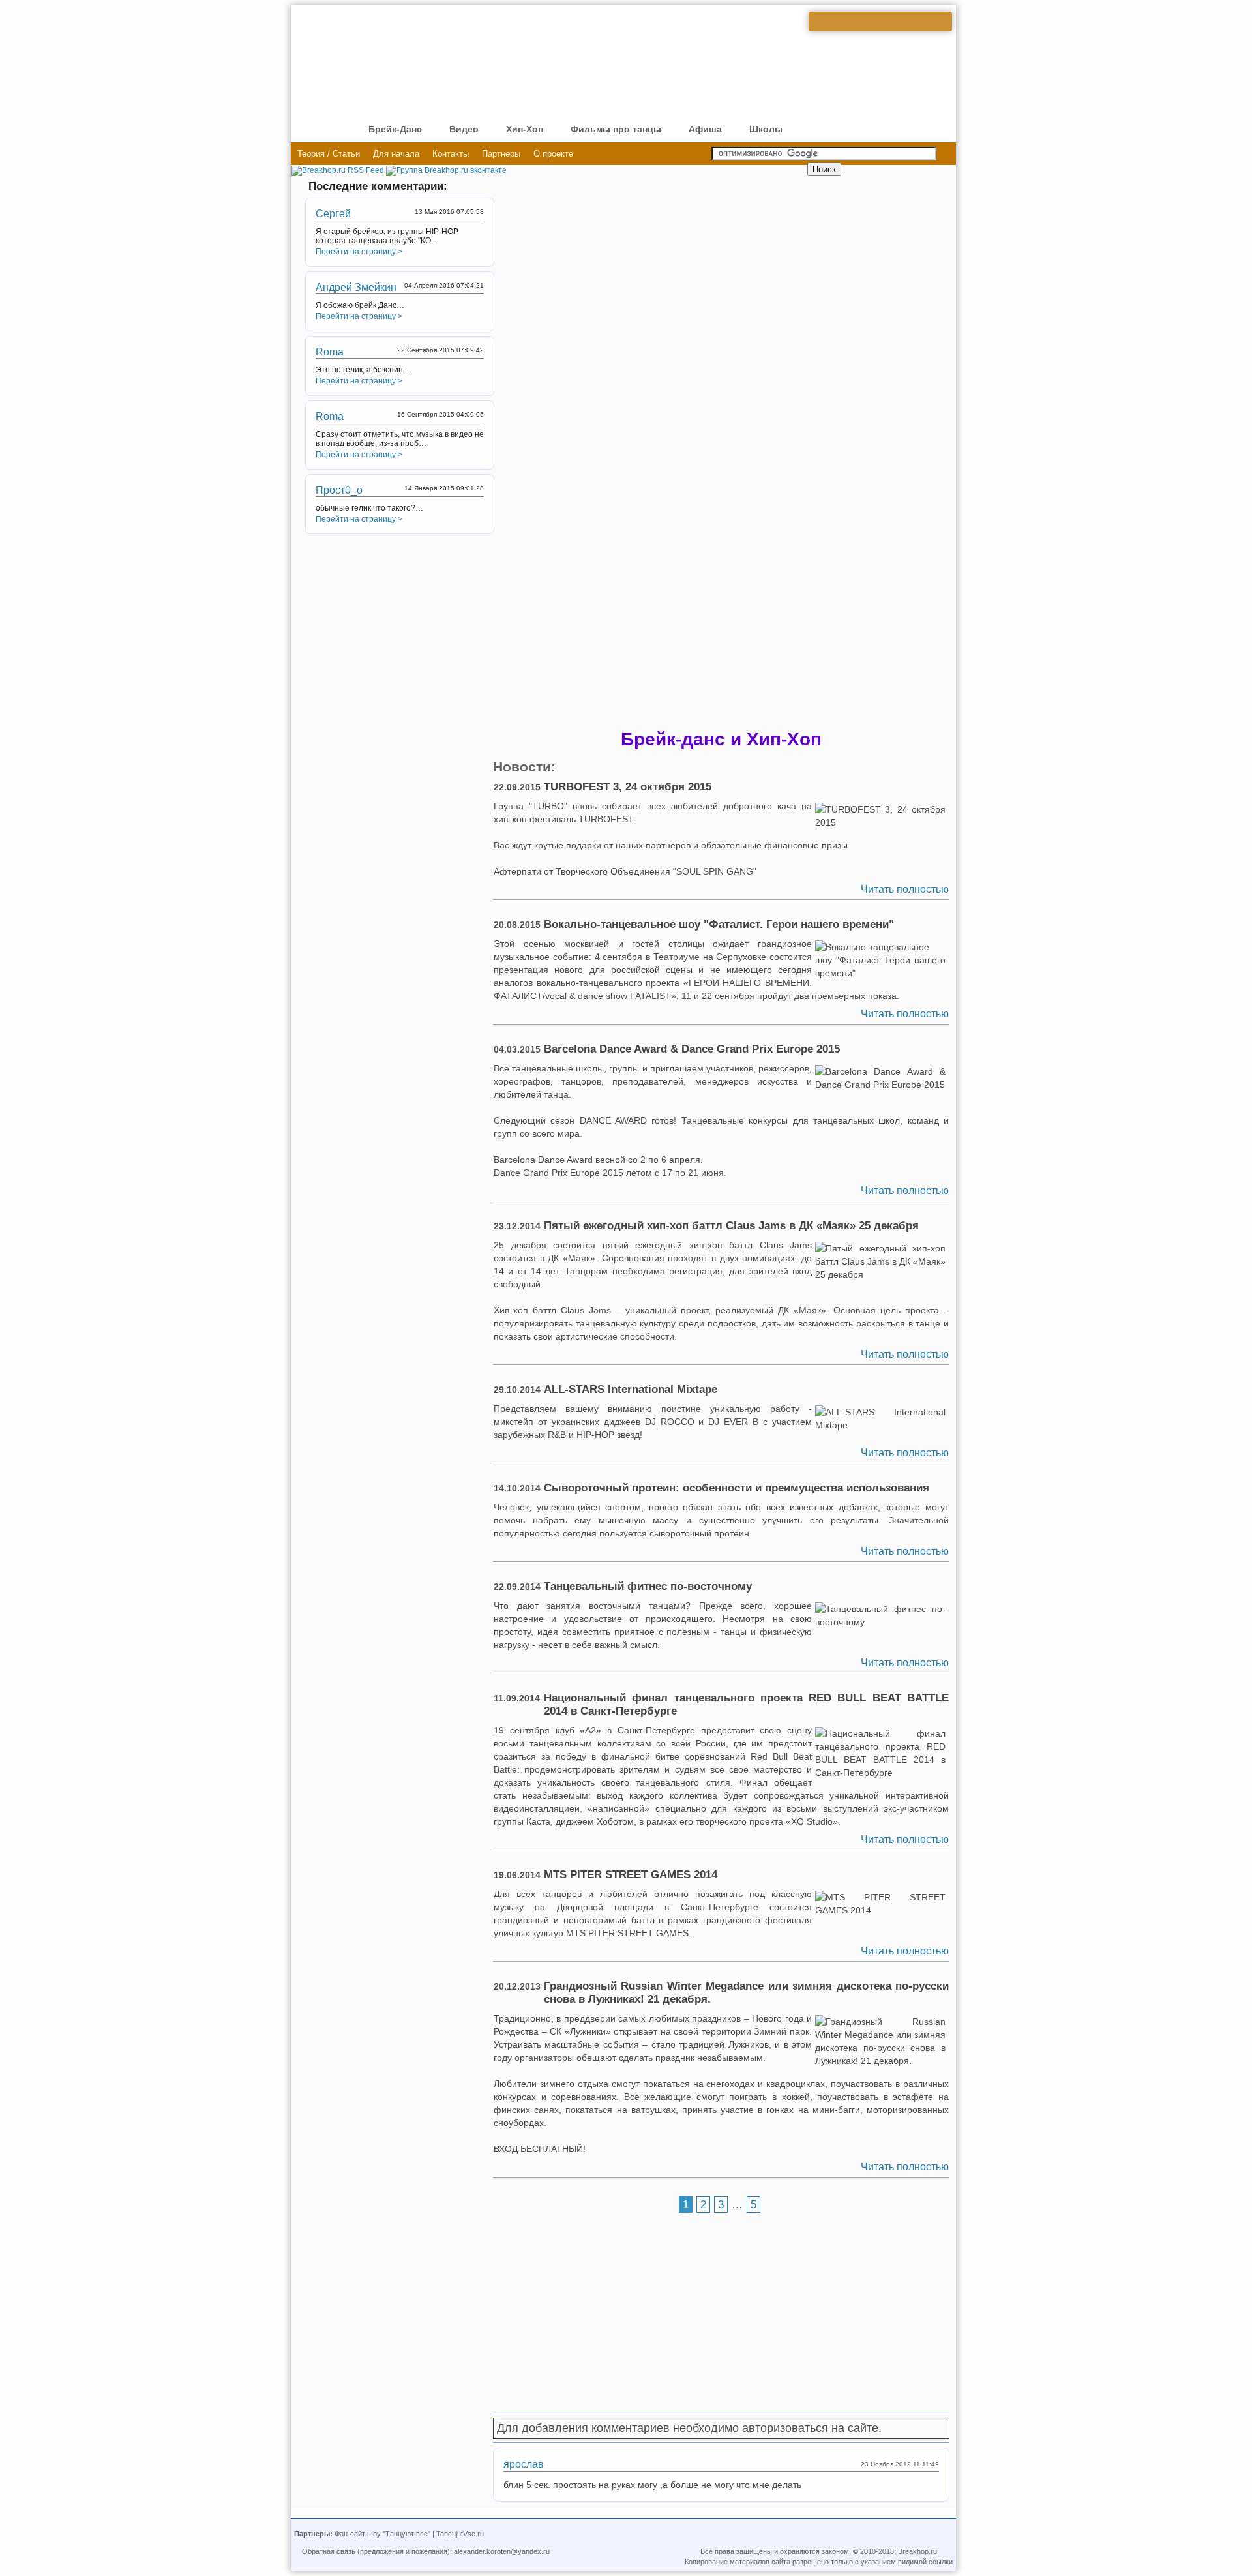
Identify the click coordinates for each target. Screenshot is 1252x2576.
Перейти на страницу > (359, 252)
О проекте (553, 154)
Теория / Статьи (329, 154)
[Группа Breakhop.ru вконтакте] (446, 170)
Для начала (396, 154)
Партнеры (501, 154)
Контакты (451, 154)
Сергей (333, 214)
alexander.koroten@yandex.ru (502, 2551)
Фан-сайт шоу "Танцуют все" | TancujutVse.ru (409, 2534)
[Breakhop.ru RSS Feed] (338, 170)
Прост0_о (339, 490)
